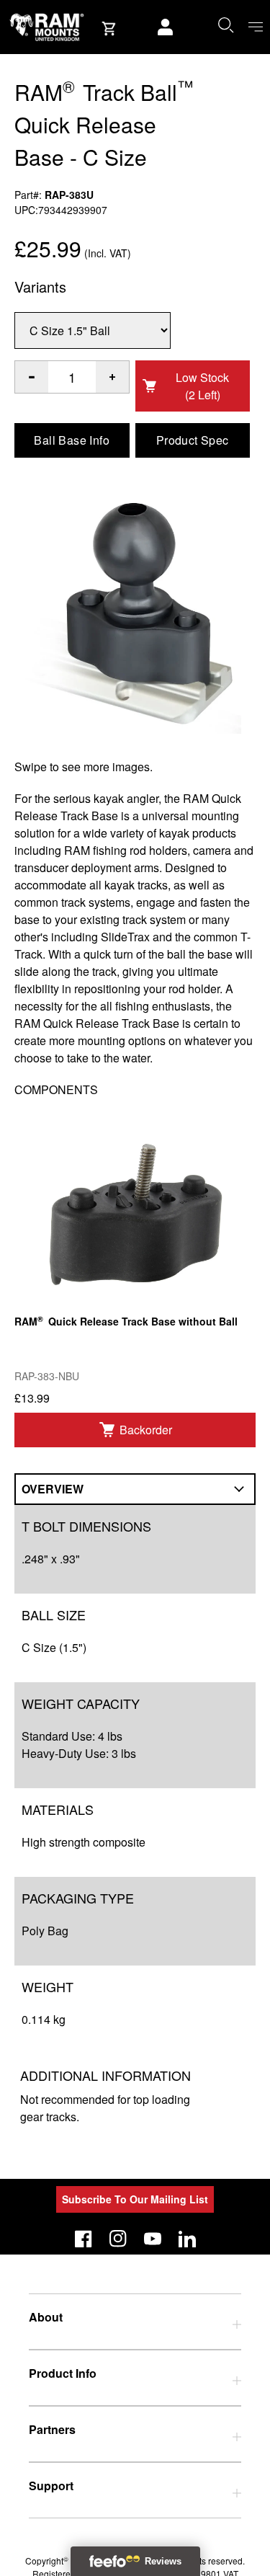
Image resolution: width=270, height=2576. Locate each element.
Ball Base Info (72, 440)
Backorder (146, 1430)
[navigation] (256, 27)
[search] (225, 25)
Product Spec (193, 440)
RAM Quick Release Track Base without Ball (126, 1321)
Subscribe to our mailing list (135, 2199)
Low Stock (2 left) (202, 386)
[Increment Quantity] (32, 377)
